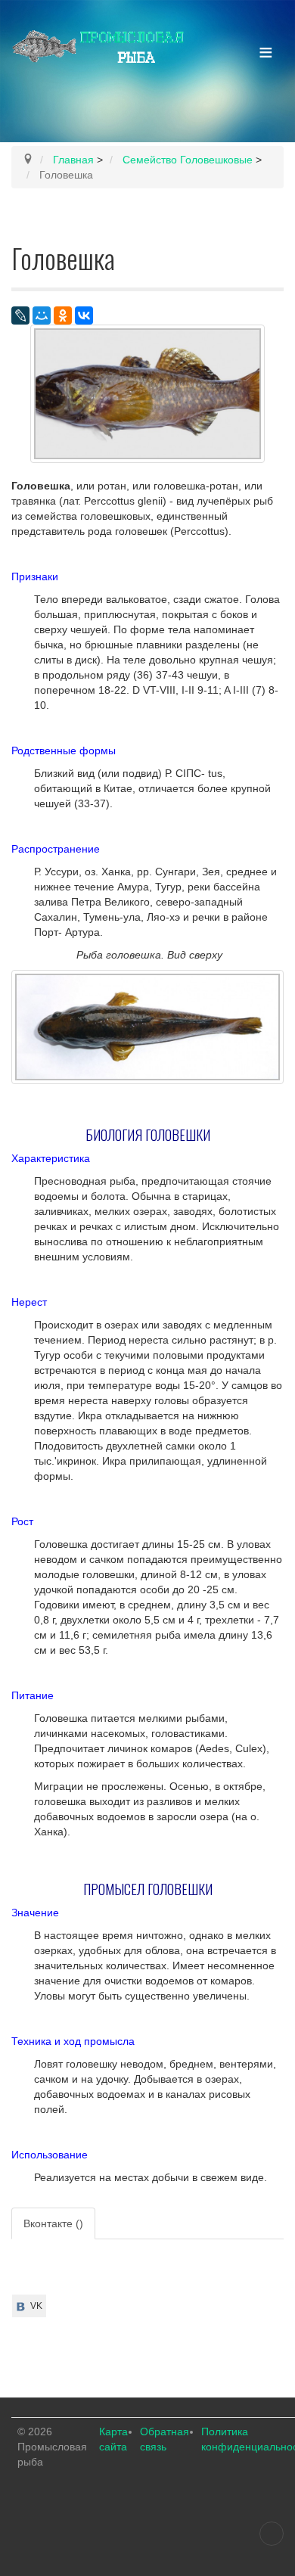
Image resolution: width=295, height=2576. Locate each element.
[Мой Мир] (42, 315)
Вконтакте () (53, 2223)
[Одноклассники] (63, 315)
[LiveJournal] (20, 315)
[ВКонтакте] (84, 315)
